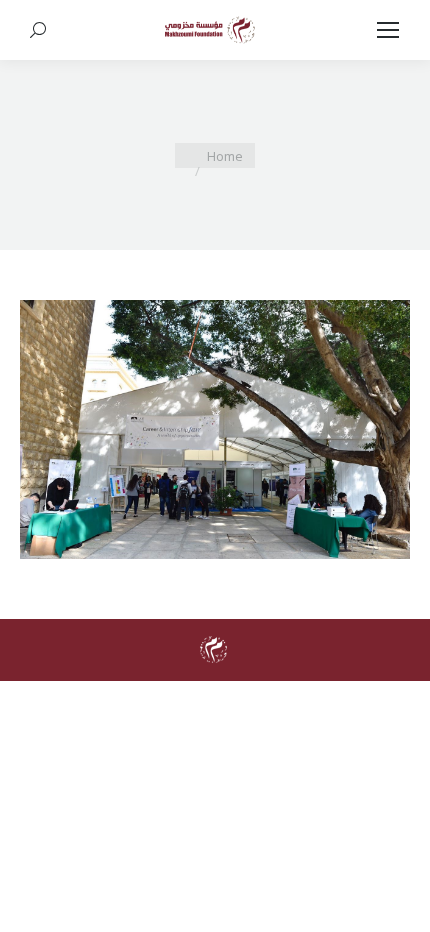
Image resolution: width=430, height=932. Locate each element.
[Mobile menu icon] (388, 30)
